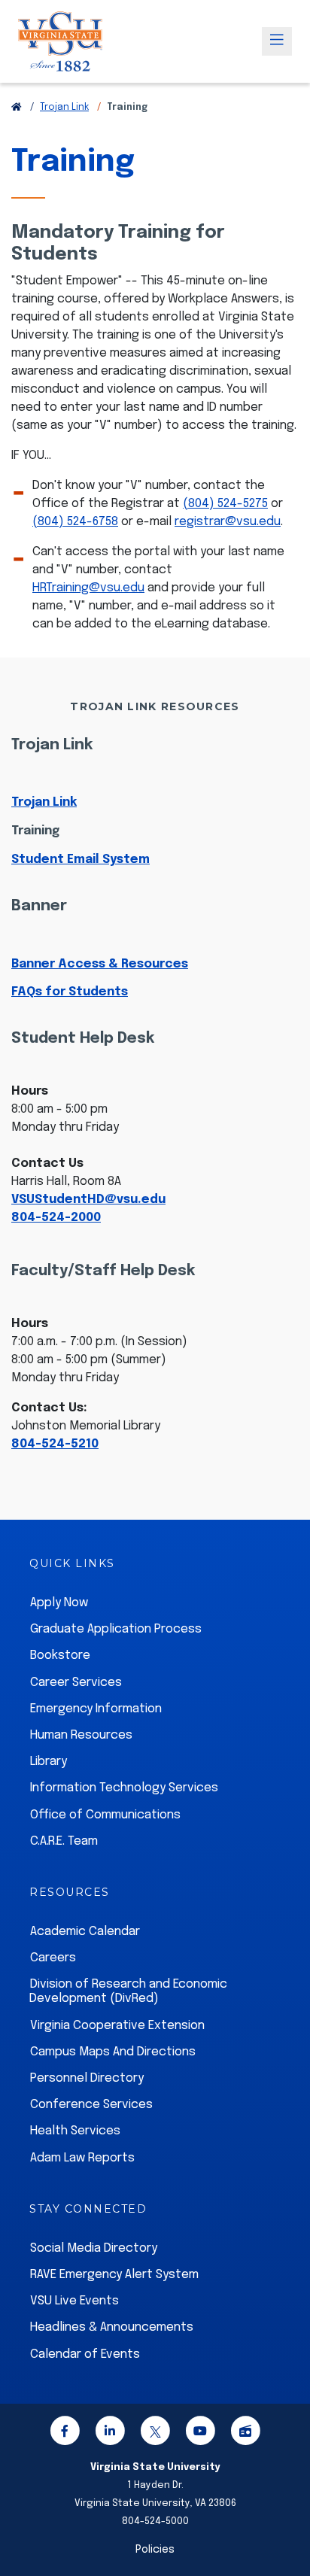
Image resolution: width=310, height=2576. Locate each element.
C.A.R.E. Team (64, 1841)
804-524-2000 (56, 1218)
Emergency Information (96, 1709)
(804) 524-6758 (75, 522)
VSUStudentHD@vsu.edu (88, 1200)
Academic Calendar (85, 1932)
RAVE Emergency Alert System (114, 2275)
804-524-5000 (155, 2521)
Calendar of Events (85, 2354)
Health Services (75, 2131)
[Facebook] (65, 2433)
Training (35, 831)
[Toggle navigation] (277, 41)
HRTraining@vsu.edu (88, 588)
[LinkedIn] (110, 2433)
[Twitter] (155, 2433)
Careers (53, 1958)
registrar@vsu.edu (228, 522)
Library (49, 1762)
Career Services (76, 1683)
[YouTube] (200, 2433)
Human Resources (81, 1735)
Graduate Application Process (116, 1629)
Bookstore (60, 1656)
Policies (155, 2550)
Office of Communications (105, 1815)
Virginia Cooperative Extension (117, 2026)
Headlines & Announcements (112, 2327)
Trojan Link (64, 108)
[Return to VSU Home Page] (17, 108)
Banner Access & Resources (100, 964)
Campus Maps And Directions (113, 2052)
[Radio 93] (245, 2433)
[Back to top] (286, 2522)
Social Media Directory (94, 2248)
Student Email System (81, 860)
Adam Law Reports (82, 2158)
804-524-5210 (55, 1444)
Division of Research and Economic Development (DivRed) (128, 1991)
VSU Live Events (74, 2301)
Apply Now (59, 1603)
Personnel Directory (87, 2078)
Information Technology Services (124, 1788)
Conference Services (91, 2105)
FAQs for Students (70, 992)
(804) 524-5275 (225, 504)
